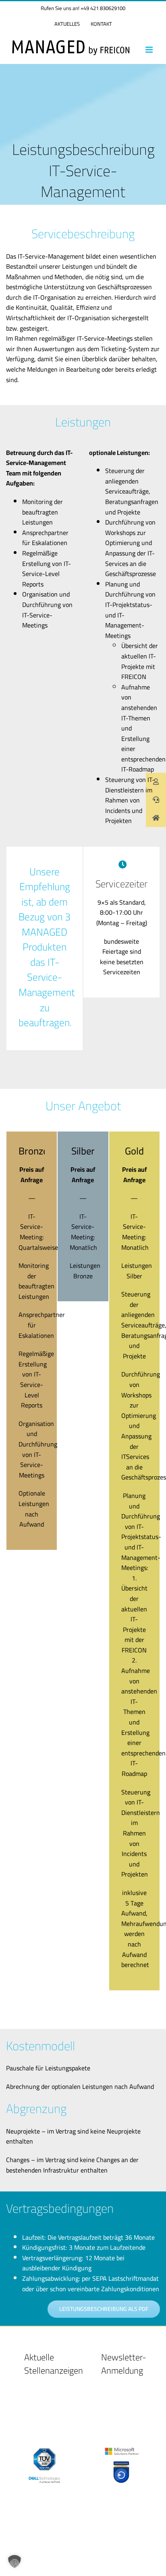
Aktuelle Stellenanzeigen (54, 2364)
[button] (15, 2562)
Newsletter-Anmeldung (124, 2364)
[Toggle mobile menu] (150, 50)
